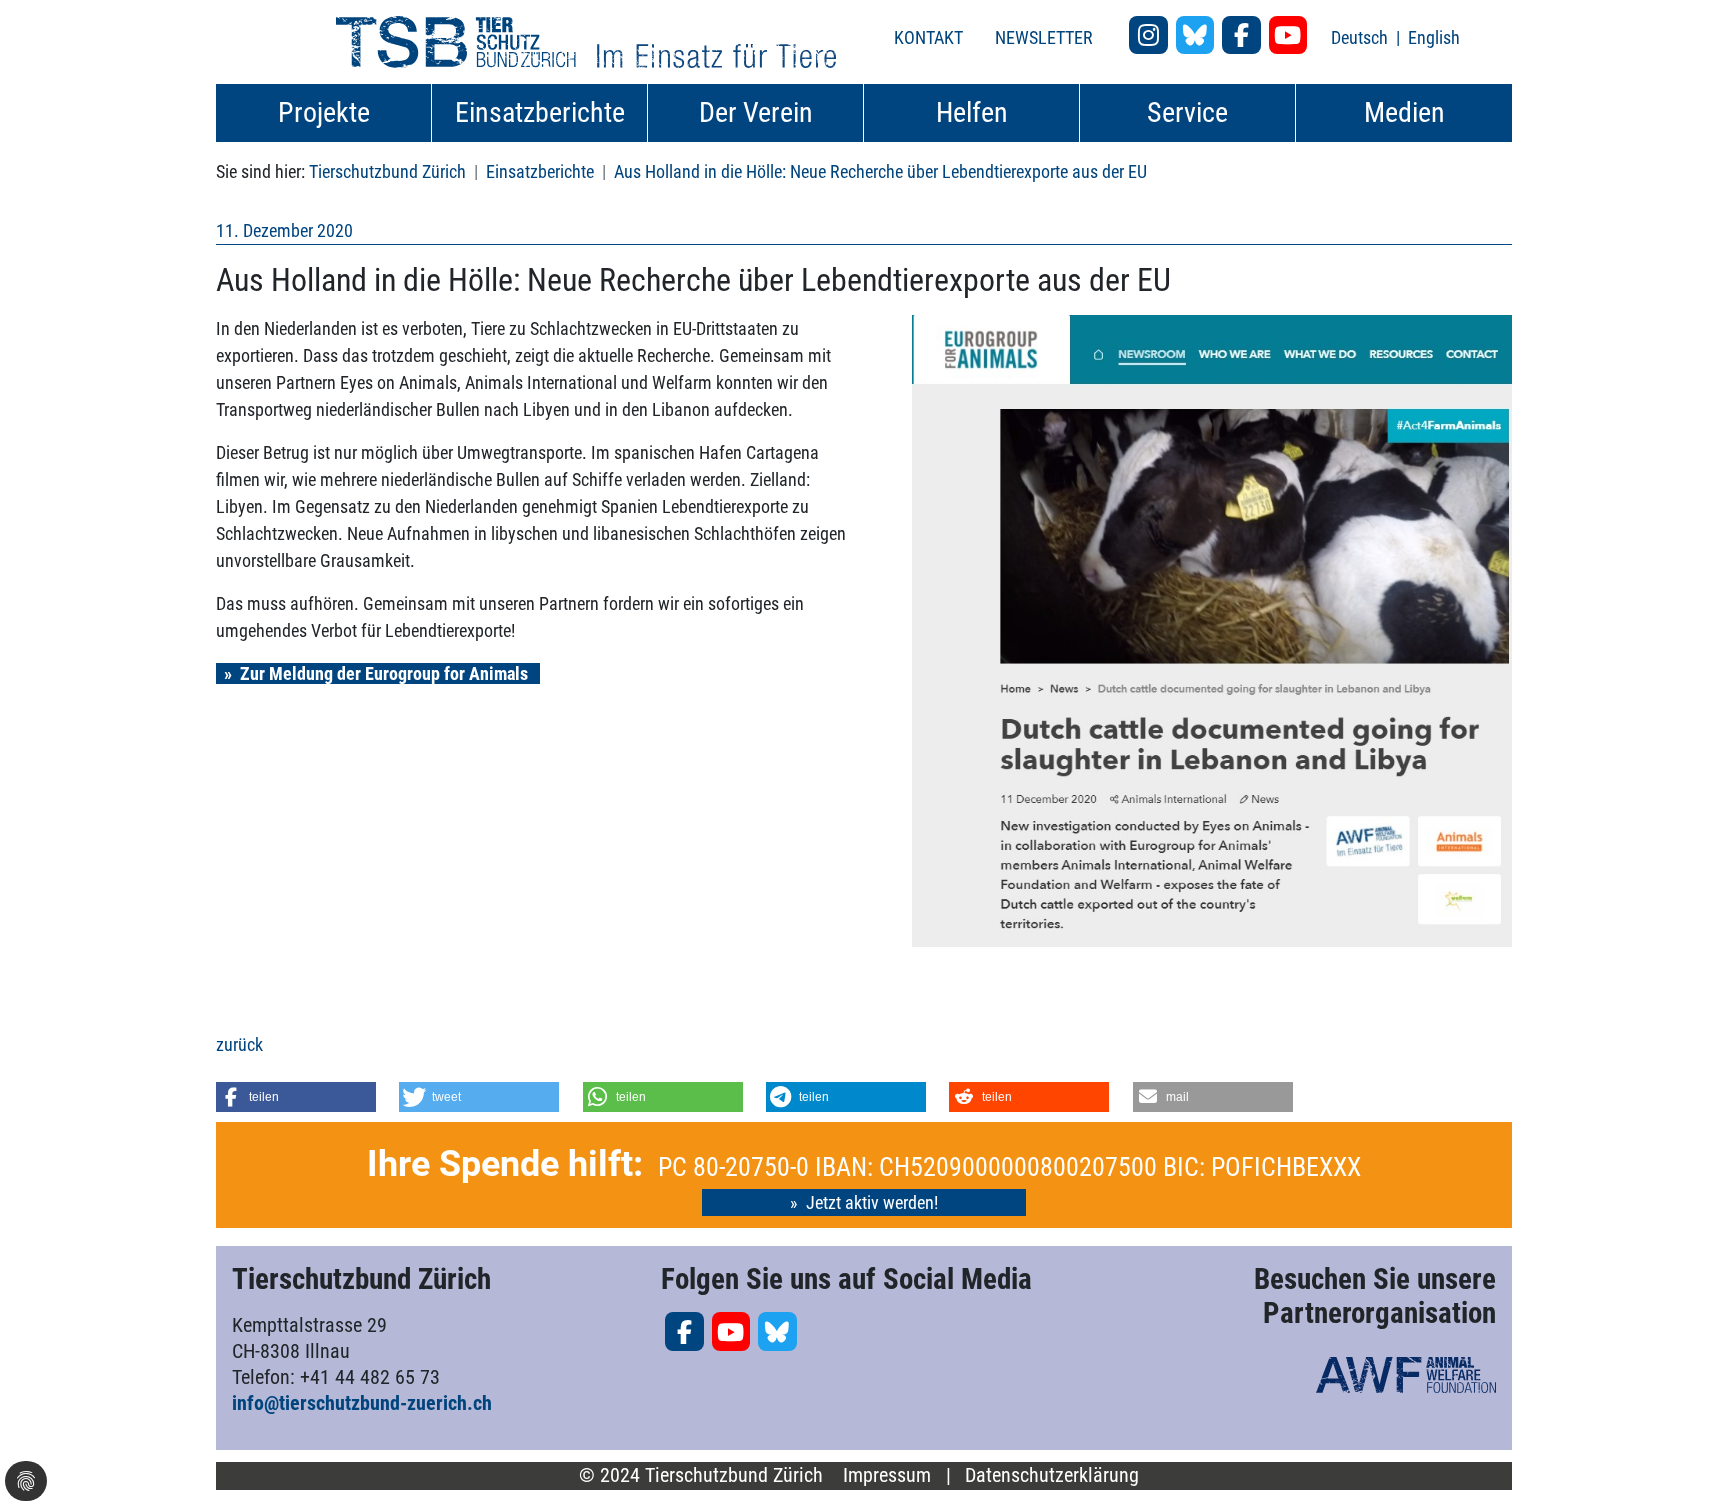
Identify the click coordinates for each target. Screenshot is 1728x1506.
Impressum (887, 1475)
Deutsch (1361, 37)
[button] (296, 1097)
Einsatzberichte (540, 171)
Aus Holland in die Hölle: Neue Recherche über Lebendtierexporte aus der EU (880, 171)
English (1434, 37)
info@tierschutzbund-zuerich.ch (362, 1403)
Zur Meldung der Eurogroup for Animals (386, 673)
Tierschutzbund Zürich (387, 171)
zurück (239, 1044)
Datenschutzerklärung (1052, 1475)
